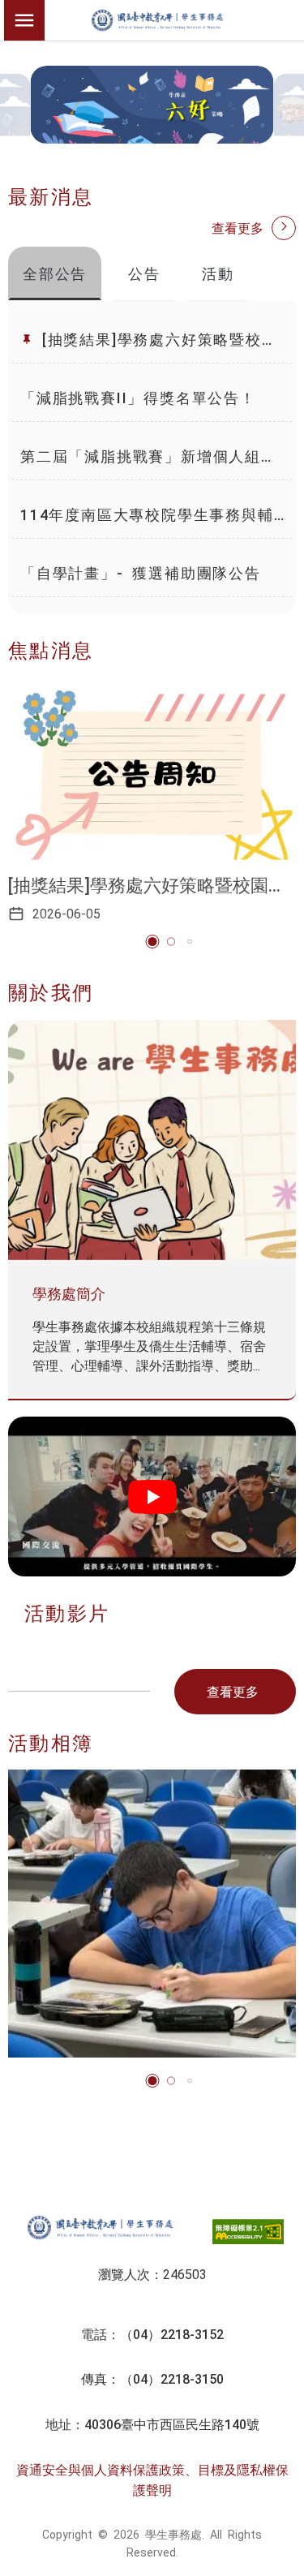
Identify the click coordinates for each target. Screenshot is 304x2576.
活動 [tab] (218, 273)
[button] (152, 942)
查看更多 (238, 227)
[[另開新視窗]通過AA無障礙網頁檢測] (248, 2232)
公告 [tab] (144, 273)
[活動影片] (152, 1497)
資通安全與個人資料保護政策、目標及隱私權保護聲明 (152, 2479)
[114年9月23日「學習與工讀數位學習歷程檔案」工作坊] (152, 1914)
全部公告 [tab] (55, 273)
